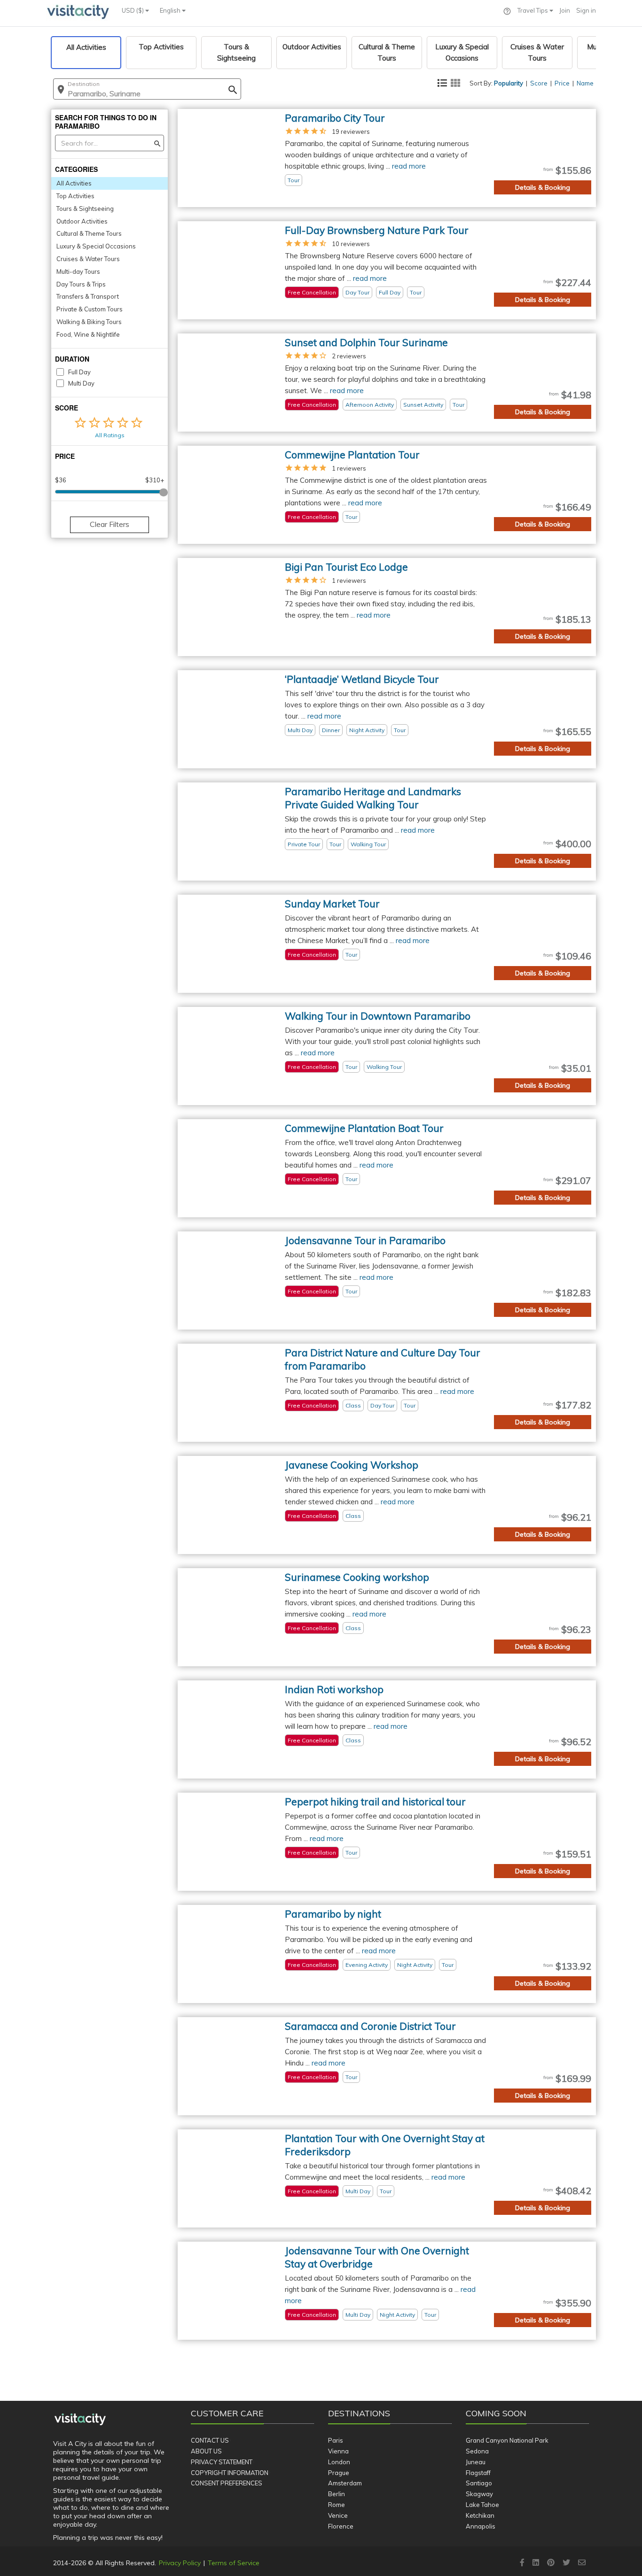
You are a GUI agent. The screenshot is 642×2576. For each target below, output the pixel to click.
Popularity (509, 83)
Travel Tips (533, 10)
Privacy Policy (180, 2563)
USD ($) (133, 10)
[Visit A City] (80, 2420)
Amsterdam (345, 2483)
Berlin (337, 2494)
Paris (336, 2440)
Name (585, 83)
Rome (337, 2505)
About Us (206, 2451)
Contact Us (210, 2440)
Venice (338, 2515)
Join (565, 10)
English (171, 10)
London (339, 2462)
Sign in (586, 10)
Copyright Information (230, 2473)
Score (539, 83)
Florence (341, 2526)
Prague (339, 2473)
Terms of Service (234, 2563)
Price (562, 83)
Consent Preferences (227, 2483)
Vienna (338, 2451)
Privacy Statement (222, 2462)
